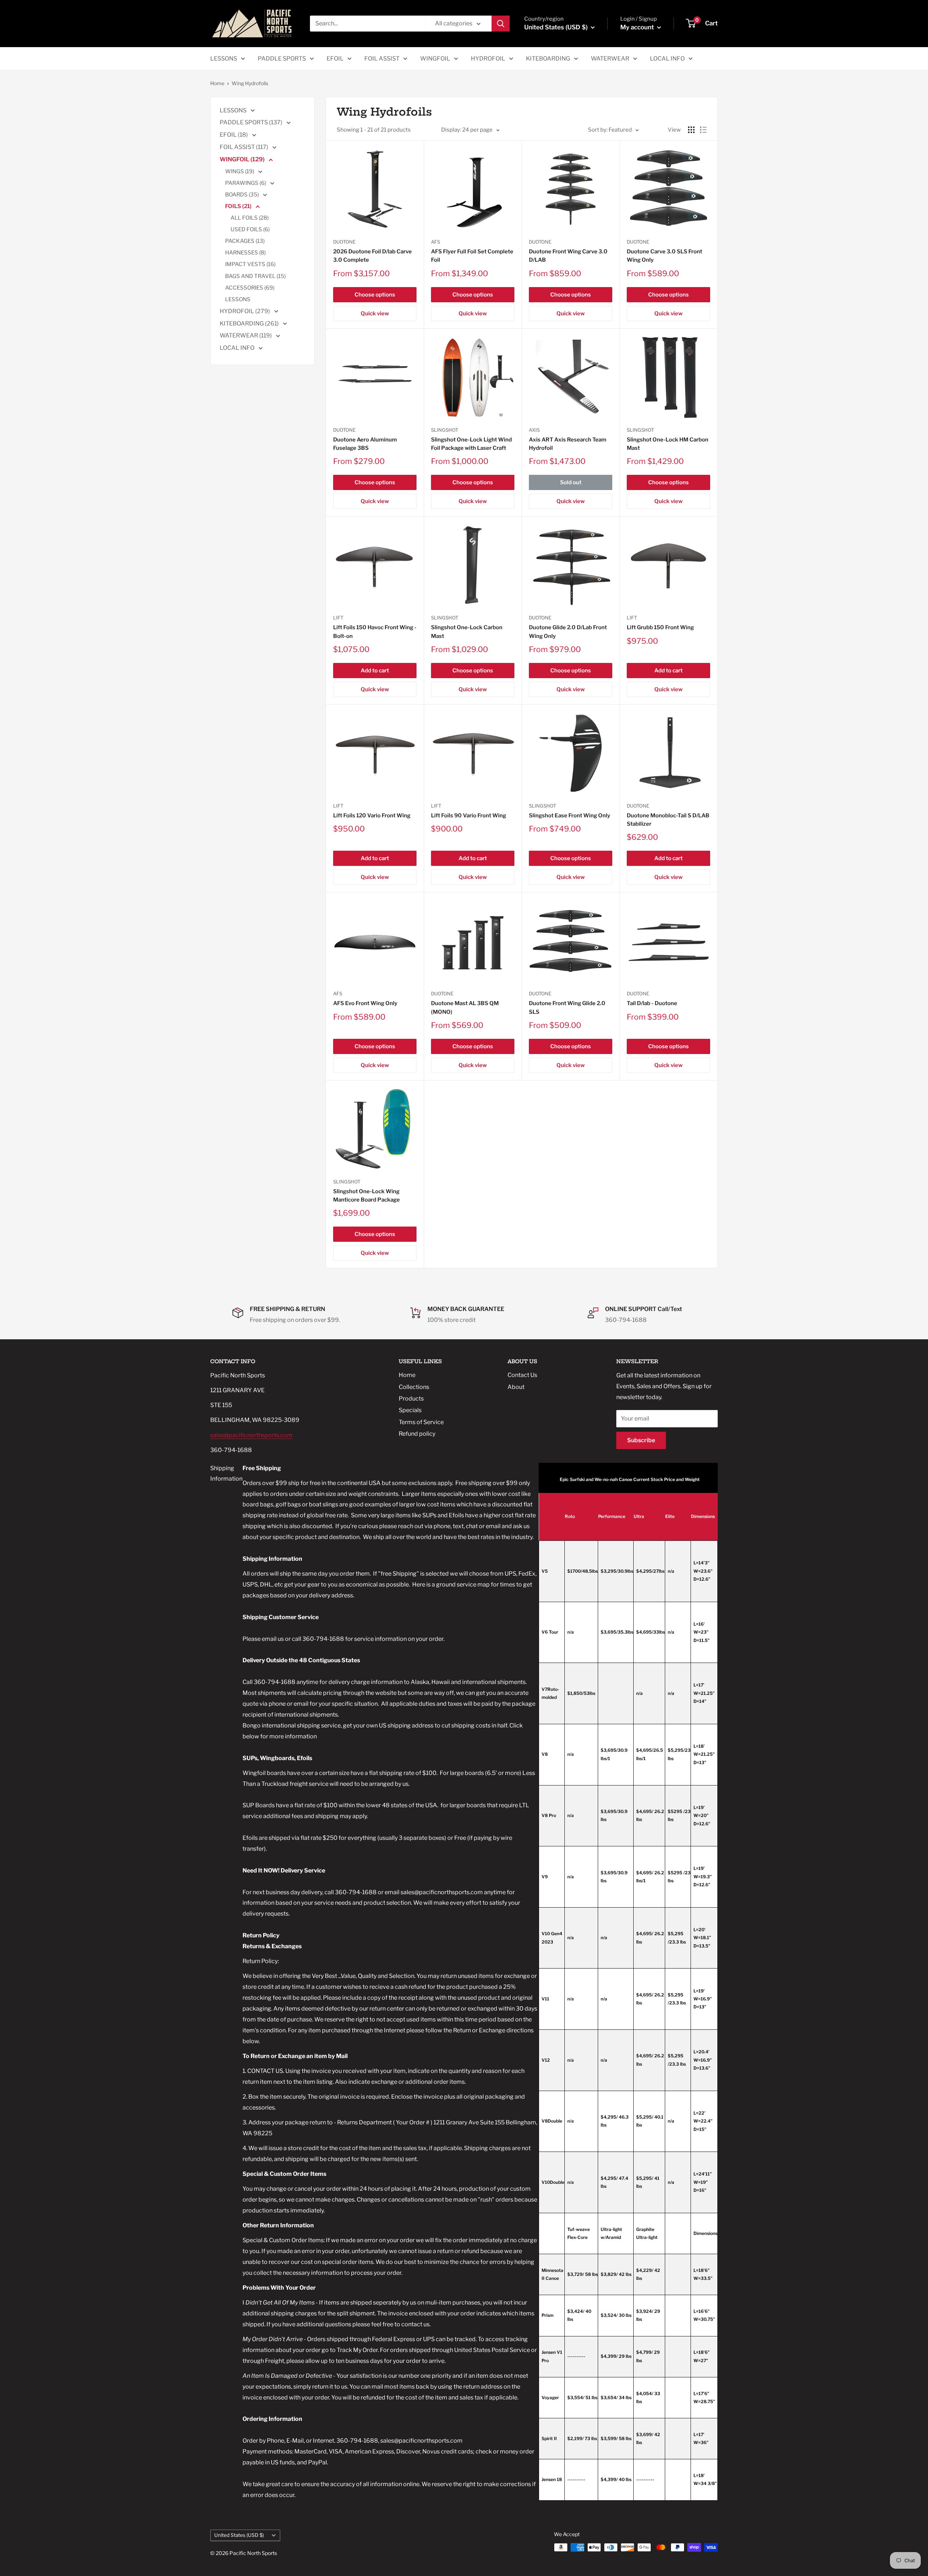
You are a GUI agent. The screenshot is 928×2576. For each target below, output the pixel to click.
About (516, 1387)
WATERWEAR (610, 59)
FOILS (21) (239, 206)
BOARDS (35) (243, 195)
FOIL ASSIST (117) (245, 147)
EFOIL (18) (234, 135)
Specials (410, 1410)
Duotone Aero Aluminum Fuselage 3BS (365, 444)
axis (534, 430)
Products (411, 1399)
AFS (436, 242)
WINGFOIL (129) (243, 159)
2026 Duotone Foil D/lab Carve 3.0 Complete (372, 256)
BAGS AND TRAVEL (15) (255, 276)
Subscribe (641, 1440)
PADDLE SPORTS (282, 59)
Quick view (375, 314)
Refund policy (417, 1434)
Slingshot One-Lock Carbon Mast (467, 632)
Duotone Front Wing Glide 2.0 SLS (567, 1007)
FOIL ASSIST (382, 59)
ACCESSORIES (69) (250, 288)
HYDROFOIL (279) (245, 311)
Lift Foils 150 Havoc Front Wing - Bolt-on (375, 632)
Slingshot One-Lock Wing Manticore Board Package (366, 1196)
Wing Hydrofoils (250, 83)
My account (638, 27)
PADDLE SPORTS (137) (252, 122)
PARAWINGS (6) (246, 183)
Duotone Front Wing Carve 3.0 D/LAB (568, 256)
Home (217, 83)
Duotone (344, 242)
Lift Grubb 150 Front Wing (660, 627)
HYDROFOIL (488, 59)
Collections (414, 1387)
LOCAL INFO (667, 59)
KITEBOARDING (548, 59)
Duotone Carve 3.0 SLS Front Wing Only (664, 256)
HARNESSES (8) (245, 253)
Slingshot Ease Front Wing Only (569, 816)
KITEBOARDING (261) (250, 323)
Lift (338, 618)
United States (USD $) (239, 2535)
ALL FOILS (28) (250, 218)
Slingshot (445, 430)
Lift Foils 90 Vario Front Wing (469, 816)
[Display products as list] (703, 130)
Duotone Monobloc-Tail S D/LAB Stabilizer (668, 820)
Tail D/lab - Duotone (652, 1003)
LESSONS (224, 59)
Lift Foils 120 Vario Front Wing (372, 816)
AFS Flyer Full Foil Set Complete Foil (472, 256)
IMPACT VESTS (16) (250, 264)
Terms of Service (421, 1422)
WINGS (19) (240, 171)
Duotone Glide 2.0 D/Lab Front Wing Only (568, 632)
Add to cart (375, 671)
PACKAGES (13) (245, 241)
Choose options (375, 295)
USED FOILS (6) (250, 229)
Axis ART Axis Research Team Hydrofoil (568, 444)
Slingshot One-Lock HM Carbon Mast (668, 444)
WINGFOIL (435, 59)
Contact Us (522, 1375)
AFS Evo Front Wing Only (365, 1003)
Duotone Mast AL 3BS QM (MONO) (465, 1007)
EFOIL (335, 59)
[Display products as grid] (691, 130)
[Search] (501, 24)
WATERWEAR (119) (246, 335)
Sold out (571, 482)
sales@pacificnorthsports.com (251, 1435)
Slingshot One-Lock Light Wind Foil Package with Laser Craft (471, 444)
